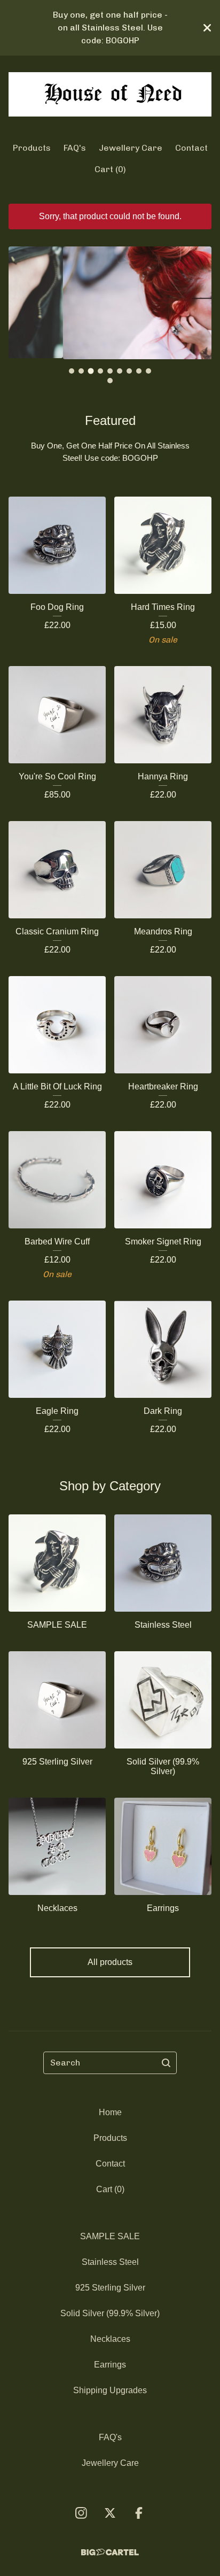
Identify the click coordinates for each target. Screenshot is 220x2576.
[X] (110, 2513)
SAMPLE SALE (110, 2236)
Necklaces (110, 2339)
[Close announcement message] (207, 28)
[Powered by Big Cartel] (110, 2552)
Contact (191, 148)
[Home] (110, 94)
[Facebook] (139, 2513)
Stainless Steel (110, 2262)
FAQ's (75, 148)
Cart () (110, 169)
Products (32, 148)
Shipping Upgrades (110, 2390)
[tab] (72, 371)
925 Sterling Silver (110, 2288)
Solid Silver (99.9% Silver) (110, 2313)
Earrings (110, 2365)
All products (110, 1962)
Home (110, 2112)
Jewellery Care (131, 148)
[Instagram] (81, 2513)
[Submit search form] (166, 2063)
